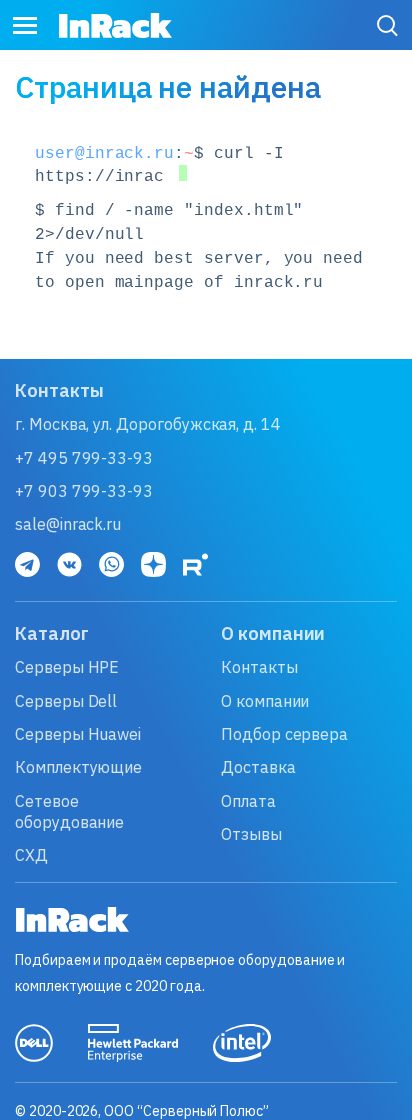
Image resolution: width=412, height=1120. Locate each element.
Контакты (259, 667)
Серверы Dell (66, 701)
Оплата (248, 801)
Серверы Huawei (78, 734)
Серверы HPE (67, 667)
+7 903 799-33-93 (84, 491)
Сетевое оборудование (69, 811)
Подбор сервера (284, 734)
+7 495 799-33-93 (84, 458)
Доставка (258, 767)
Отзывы (251, 834)
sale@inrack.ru (68, 524)
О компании (265, 701)
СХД (31, 855)
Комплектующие (78, 767)
